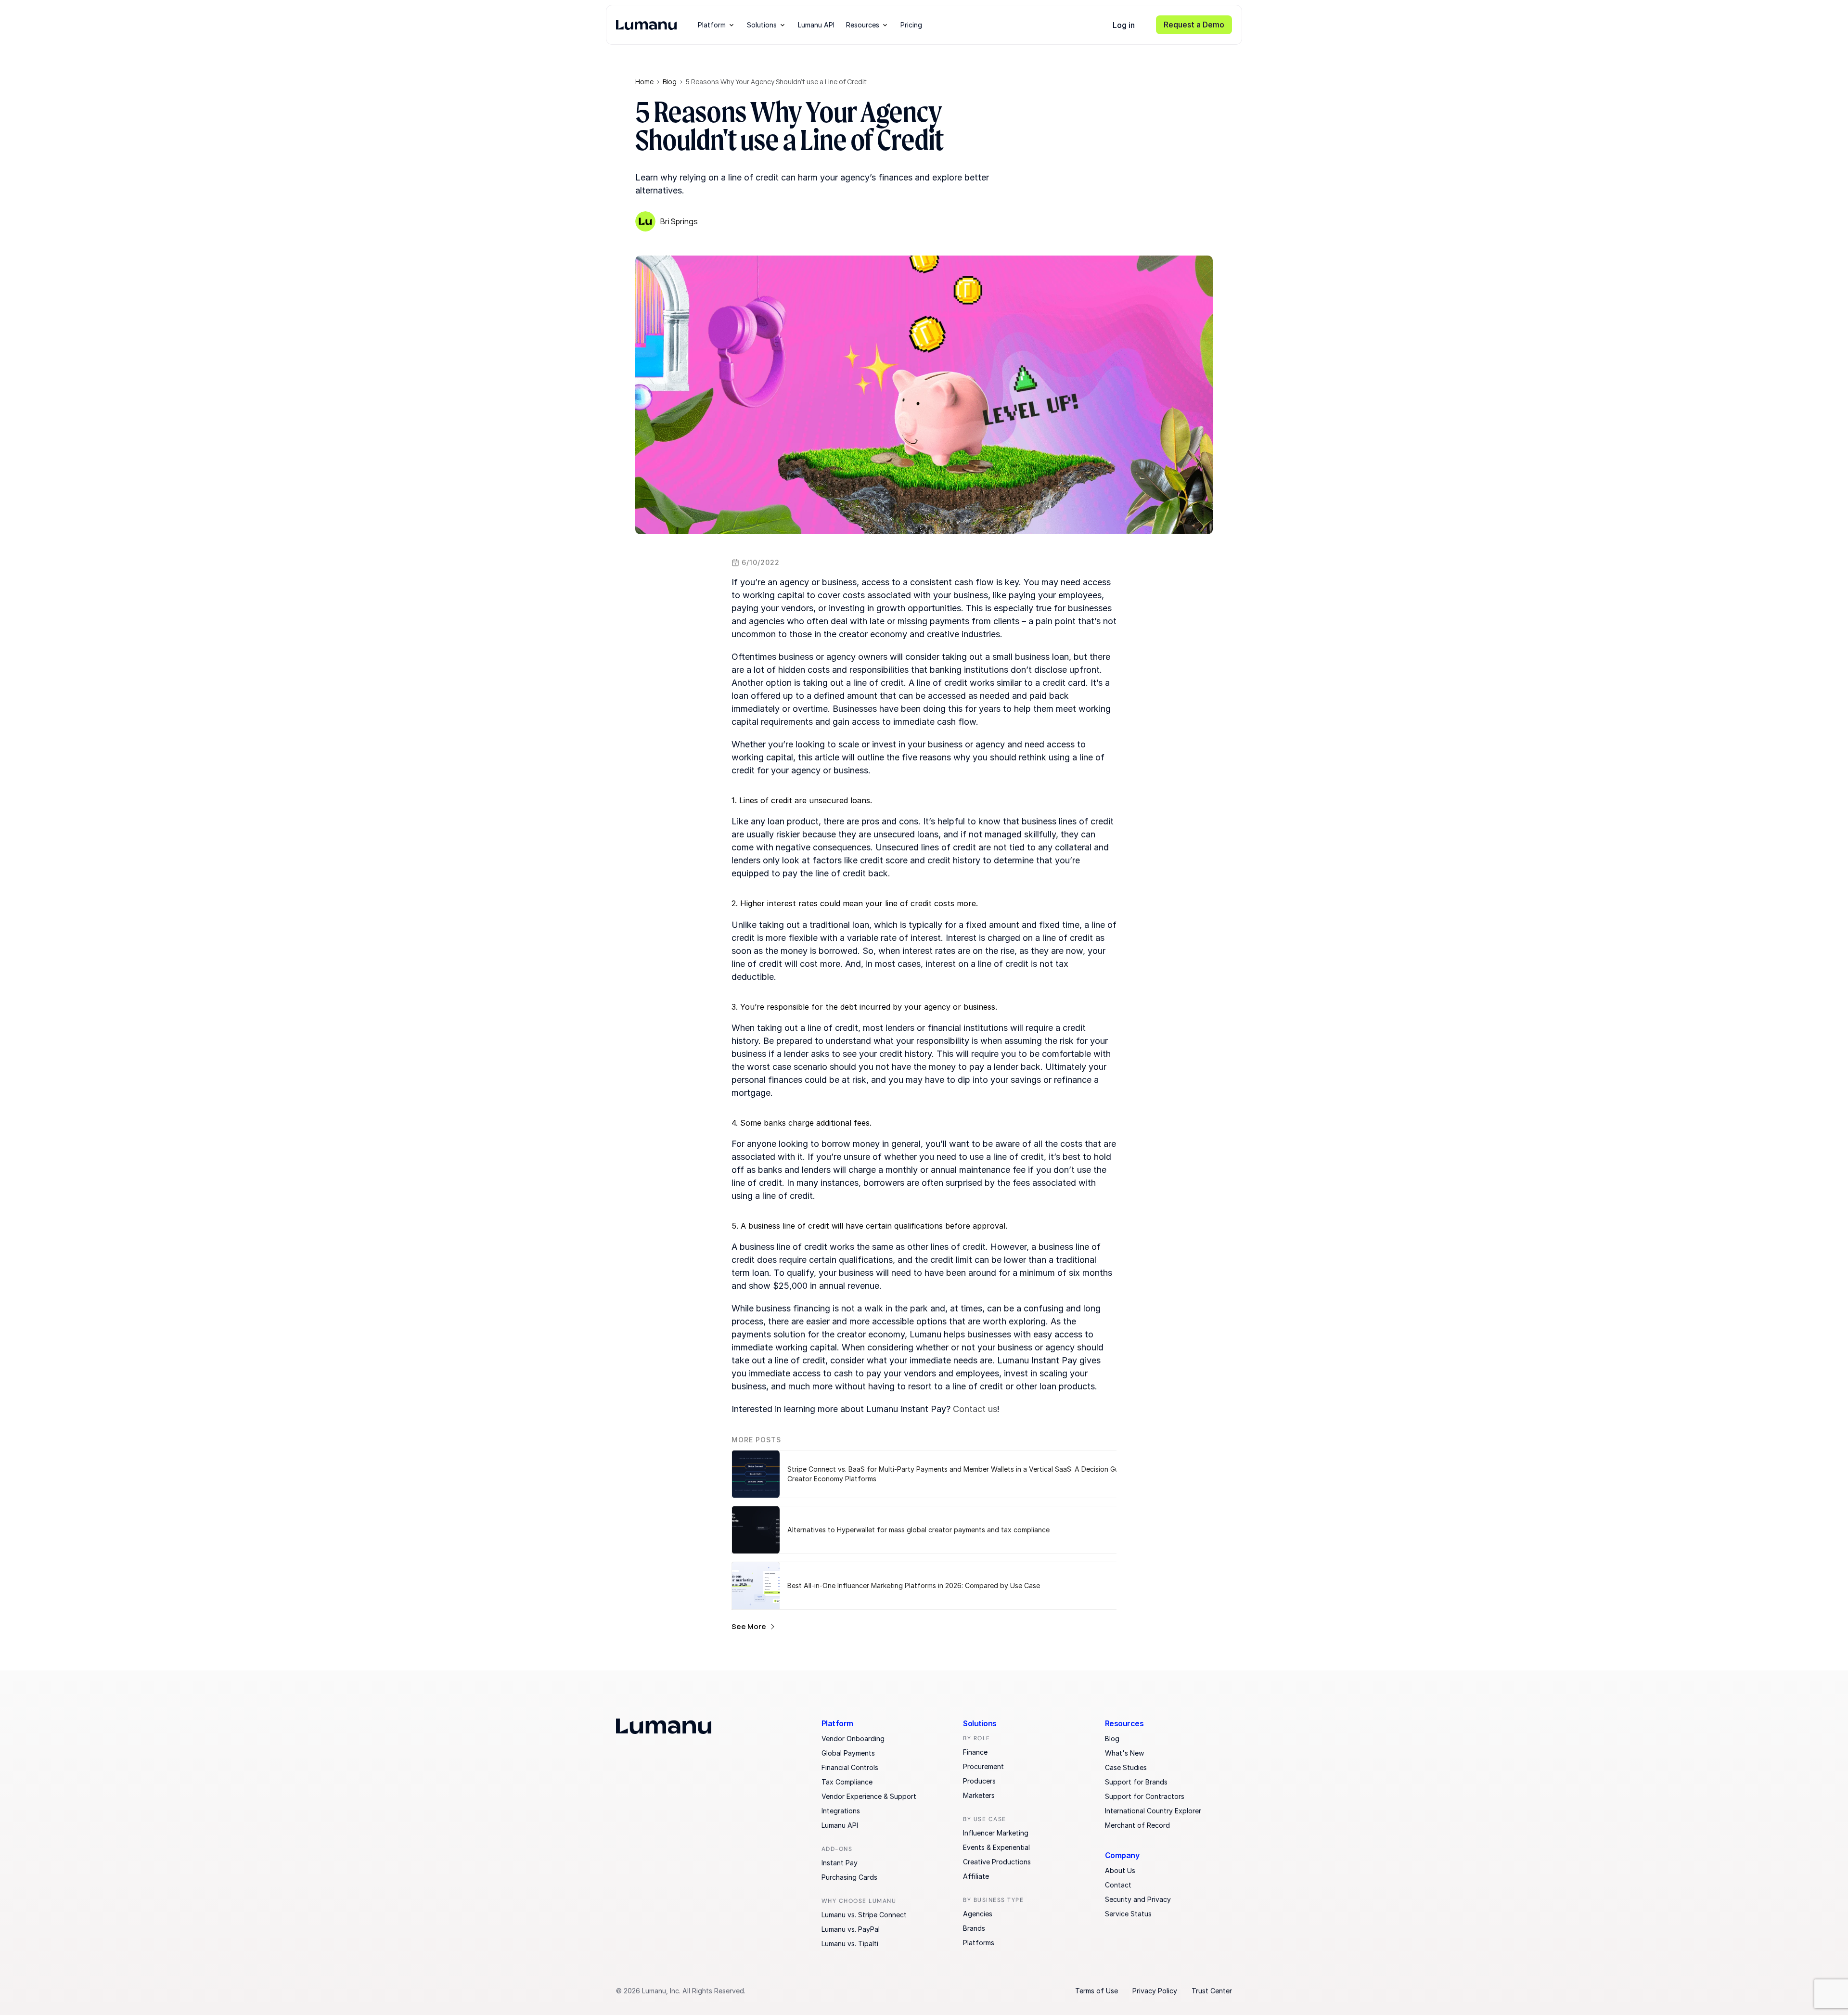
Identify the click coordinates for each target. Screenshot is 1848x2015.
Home (644, 82)
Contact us (975, 1409)
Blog (670, 82)
